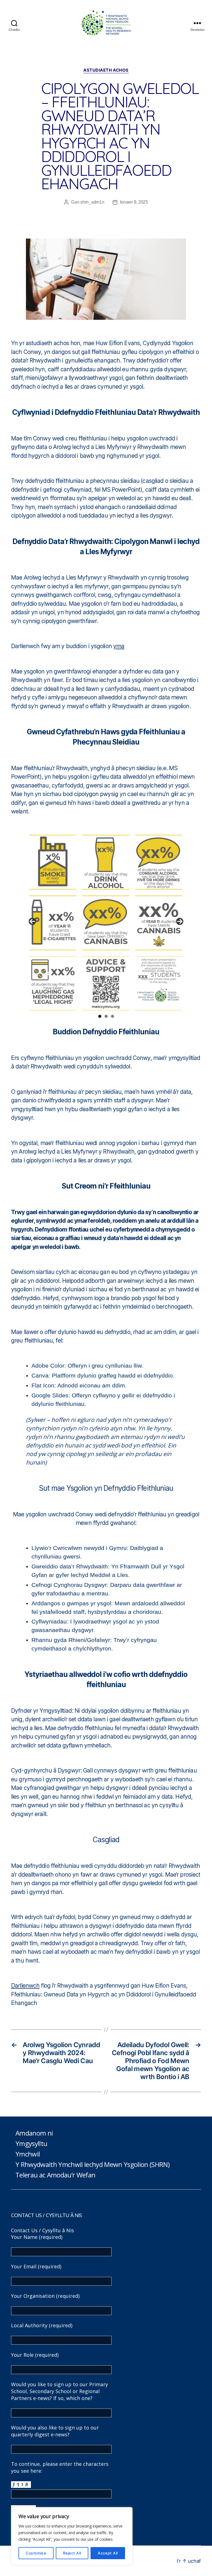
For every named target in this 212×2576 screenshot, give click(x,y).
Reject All (72, 2553)
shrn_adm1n (92, 202)
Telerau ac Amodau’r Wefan (55, 2175)
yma (119, 646)
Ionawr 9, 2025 (134, 202)
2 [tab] (106, 1016)
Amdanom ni (34, 2133)
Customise (36, 2553)
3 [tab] (112, 1016)
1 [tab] (100, 1016)
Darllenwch (25, 1986)
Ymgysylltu (31, 2143)
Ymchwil (28, 2154)
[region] (72, 2536)
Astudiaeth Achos (106, 70)
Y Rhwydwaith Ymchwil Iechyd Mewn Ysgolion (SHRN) (92, 2164)
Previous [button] (32, 921)
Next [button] (180, 921)
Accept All (108, 2553)
